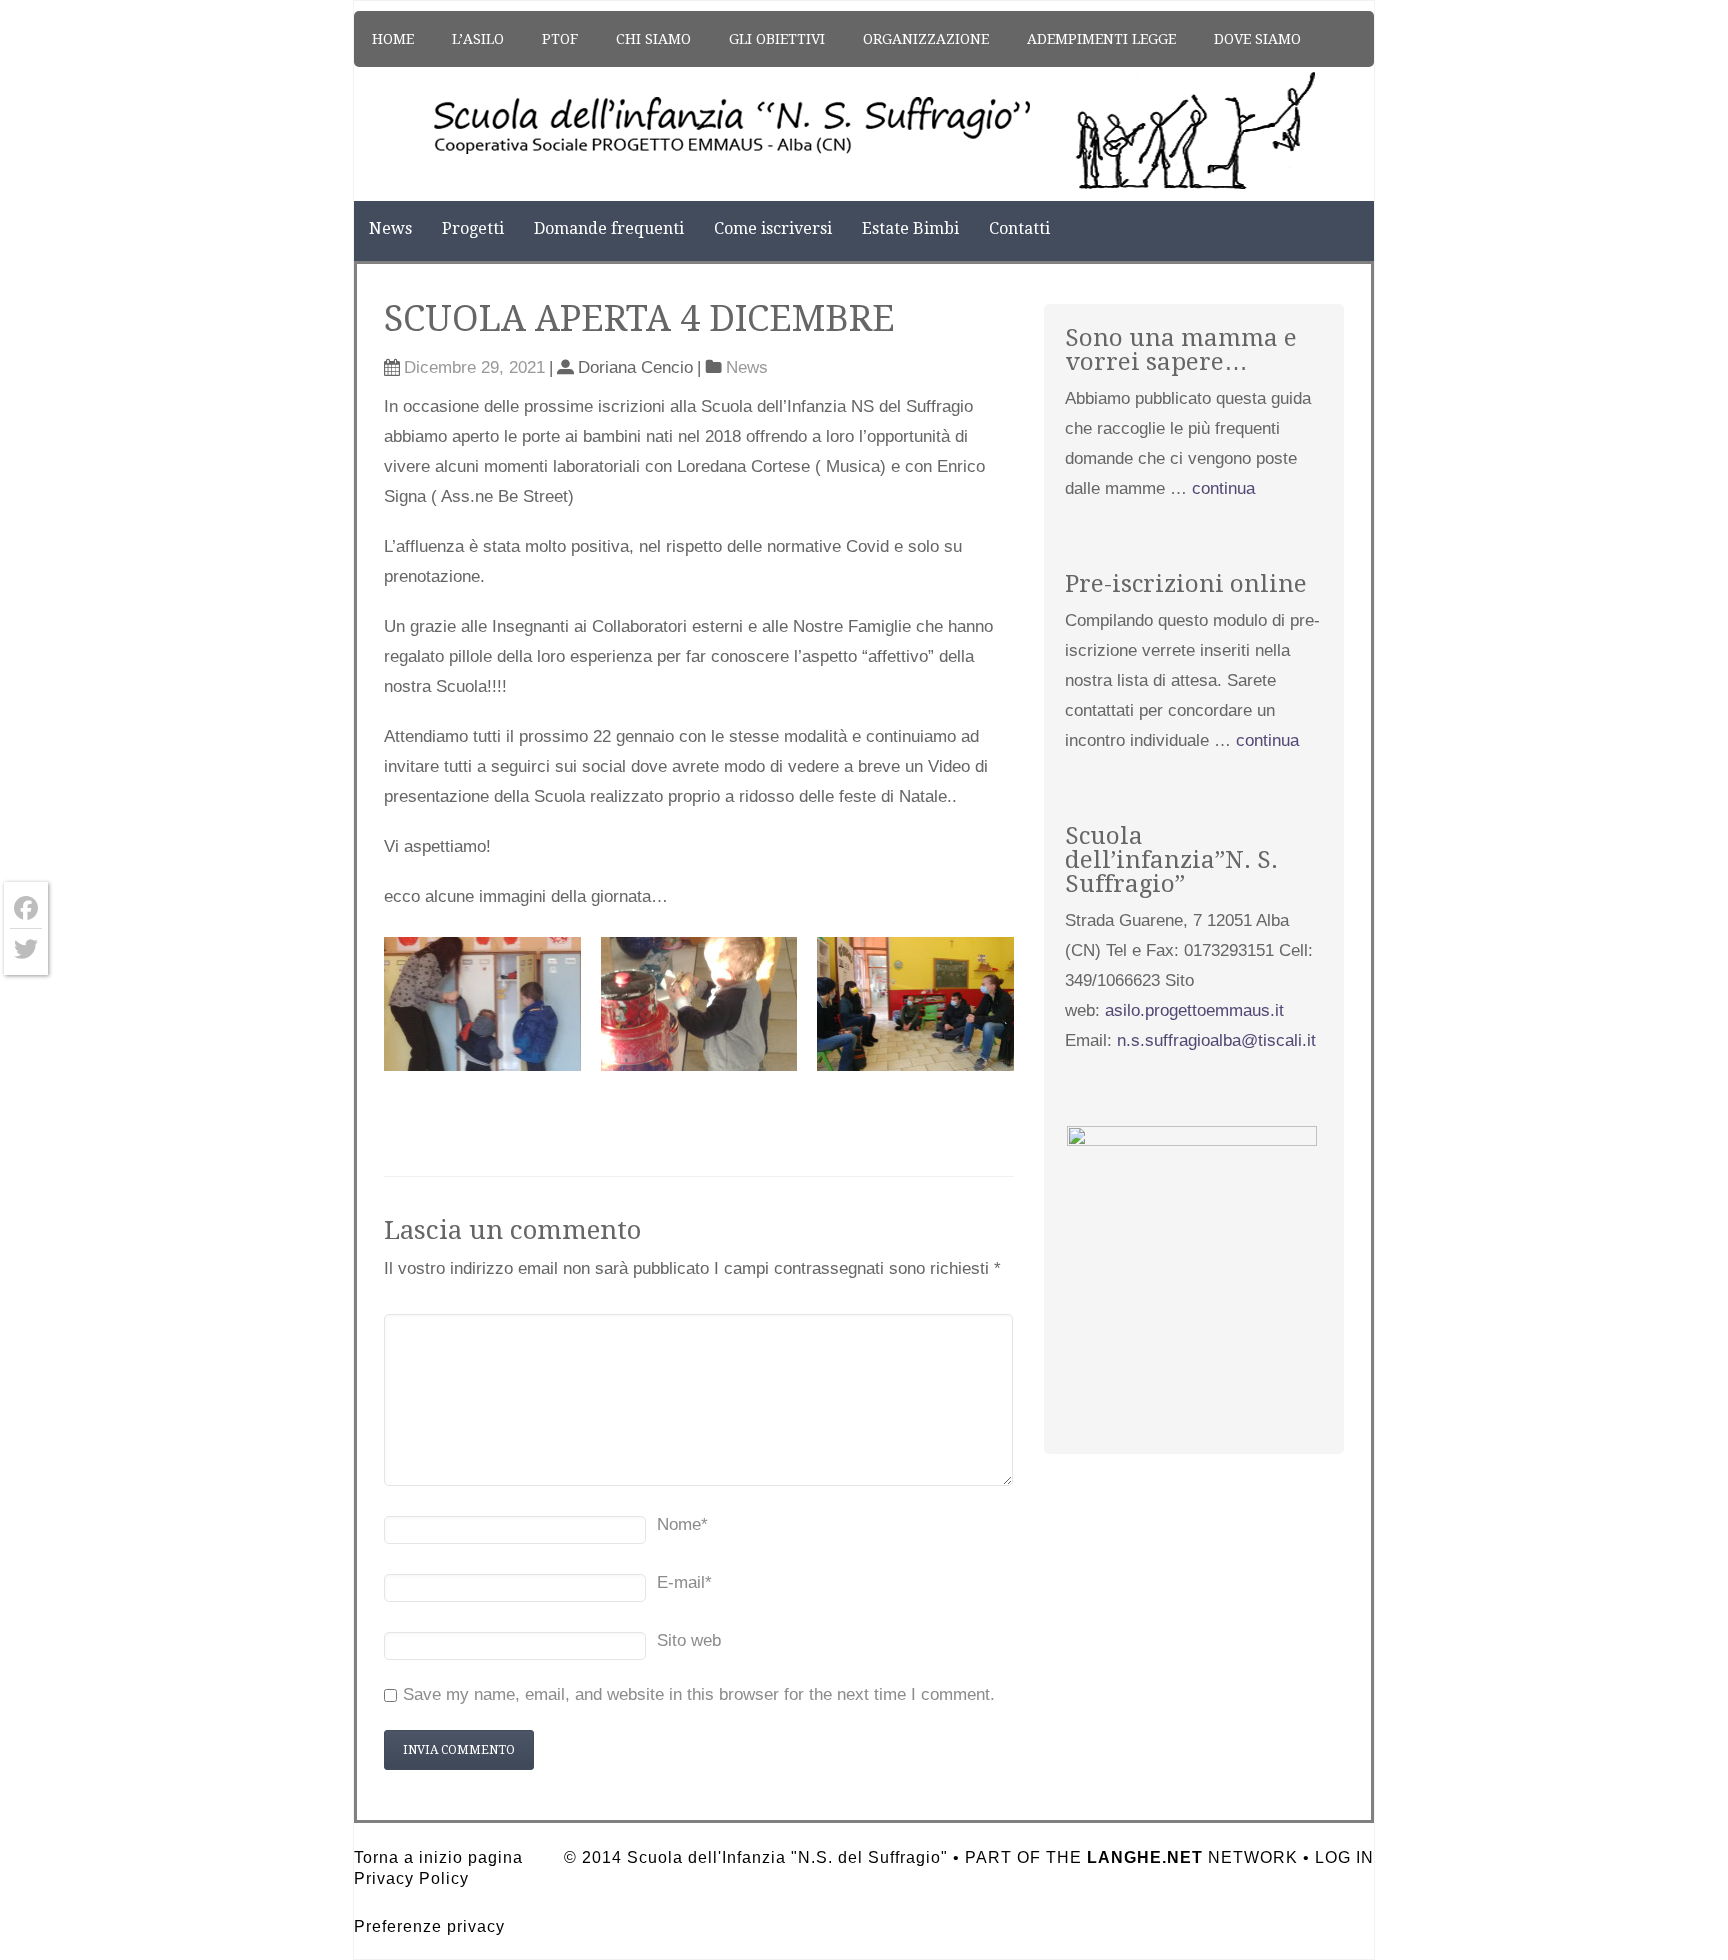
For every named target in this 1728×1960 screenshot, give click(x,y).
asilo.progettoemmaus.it (1194, 1010)
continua (1223, 488)
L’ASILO (478, 39)
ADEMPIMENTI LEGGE (1101, 39)
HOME (393, 39)
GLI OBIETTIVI (777, 39)
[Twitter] (26, 949)
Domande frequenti (609, 228)
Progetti (473, 228)
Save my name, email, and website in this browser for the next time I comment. (699, 1694)
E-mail (684, 1582)
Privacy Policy (411, 1878)
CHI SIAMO (653, 39)
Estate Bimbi (910, 228)
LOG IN (1344, 1857)
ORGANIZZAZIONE (926, 39)
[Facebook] (26, 908)
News (390, 228)
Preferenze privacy (429, 1926)
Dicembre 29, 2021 (474, 367)
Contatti (1019, 228)
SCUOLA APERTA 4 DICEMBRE (639, 318)
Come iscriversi (773, 228)
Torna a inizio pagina (438, 1857)
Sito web (689, 1640)
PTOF (560, 39)
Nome (682, 1524)
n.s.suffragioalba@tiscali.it (1216, 1040)
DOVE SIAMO (1257, 39)
